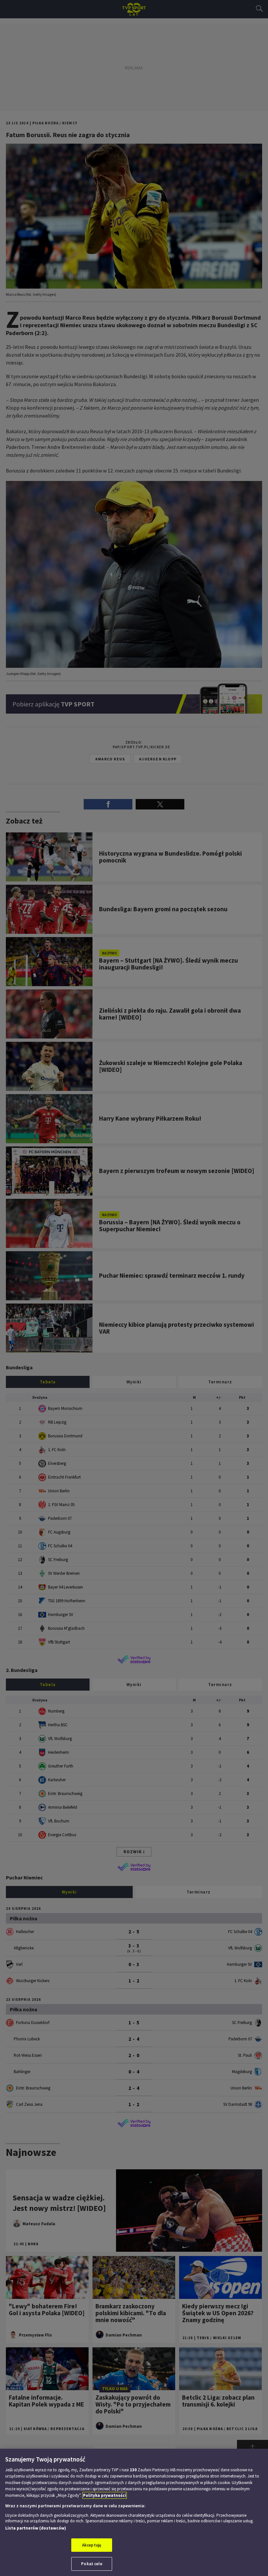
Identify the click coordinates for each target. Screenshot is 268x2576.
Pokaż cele (92, 2564)
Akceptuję (92, 2545)
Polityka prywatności (105, 2495)
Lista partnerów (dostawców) (36, 2528)
